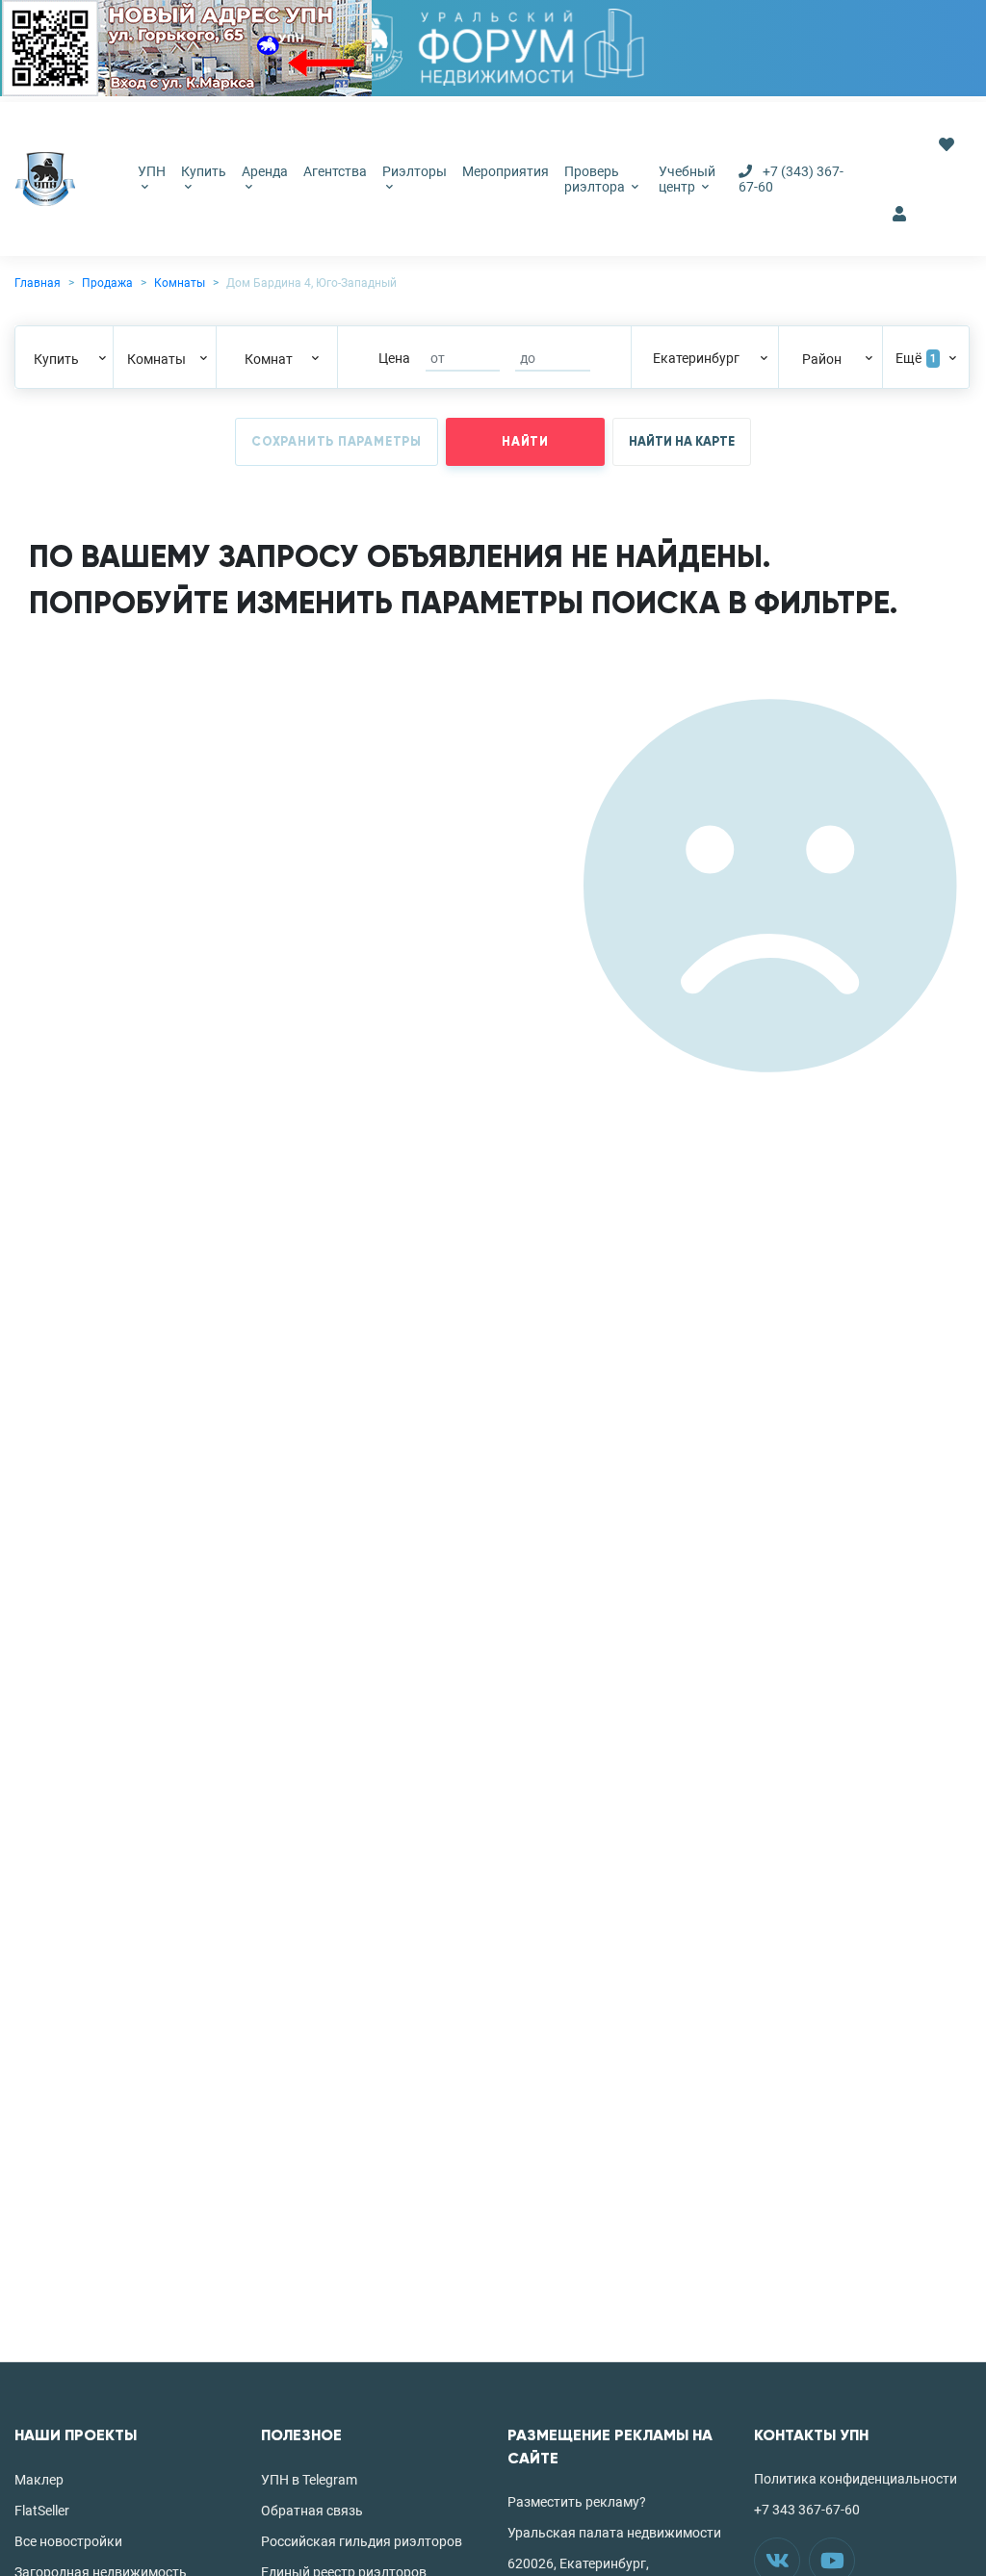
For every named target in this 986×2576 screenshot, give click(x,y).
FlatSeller (42, 2511)
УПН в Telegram (309, 2480)
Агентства (335, 171)
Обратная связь (312, 2511)
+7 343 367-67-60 (807, 2510)
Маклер (39, 2480)
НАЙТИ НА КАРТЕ (682, 442)
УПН (152, 171)
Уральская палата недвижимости (614, 2533)
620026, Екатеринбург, (578, 2563)
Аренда (265, 171)
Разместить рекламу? (577, 2502)
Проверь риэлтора (596, 179)
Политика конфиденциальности (856, 2479)
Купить (204, 171)
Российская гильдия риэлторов (362, 2541)
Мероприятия (506, 171)
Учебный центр (687, 179)
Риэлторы (415, 171)
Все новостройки (68, 2541)
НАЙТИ (525, 442)
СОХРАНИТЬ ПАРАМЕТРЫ (337, 442)
